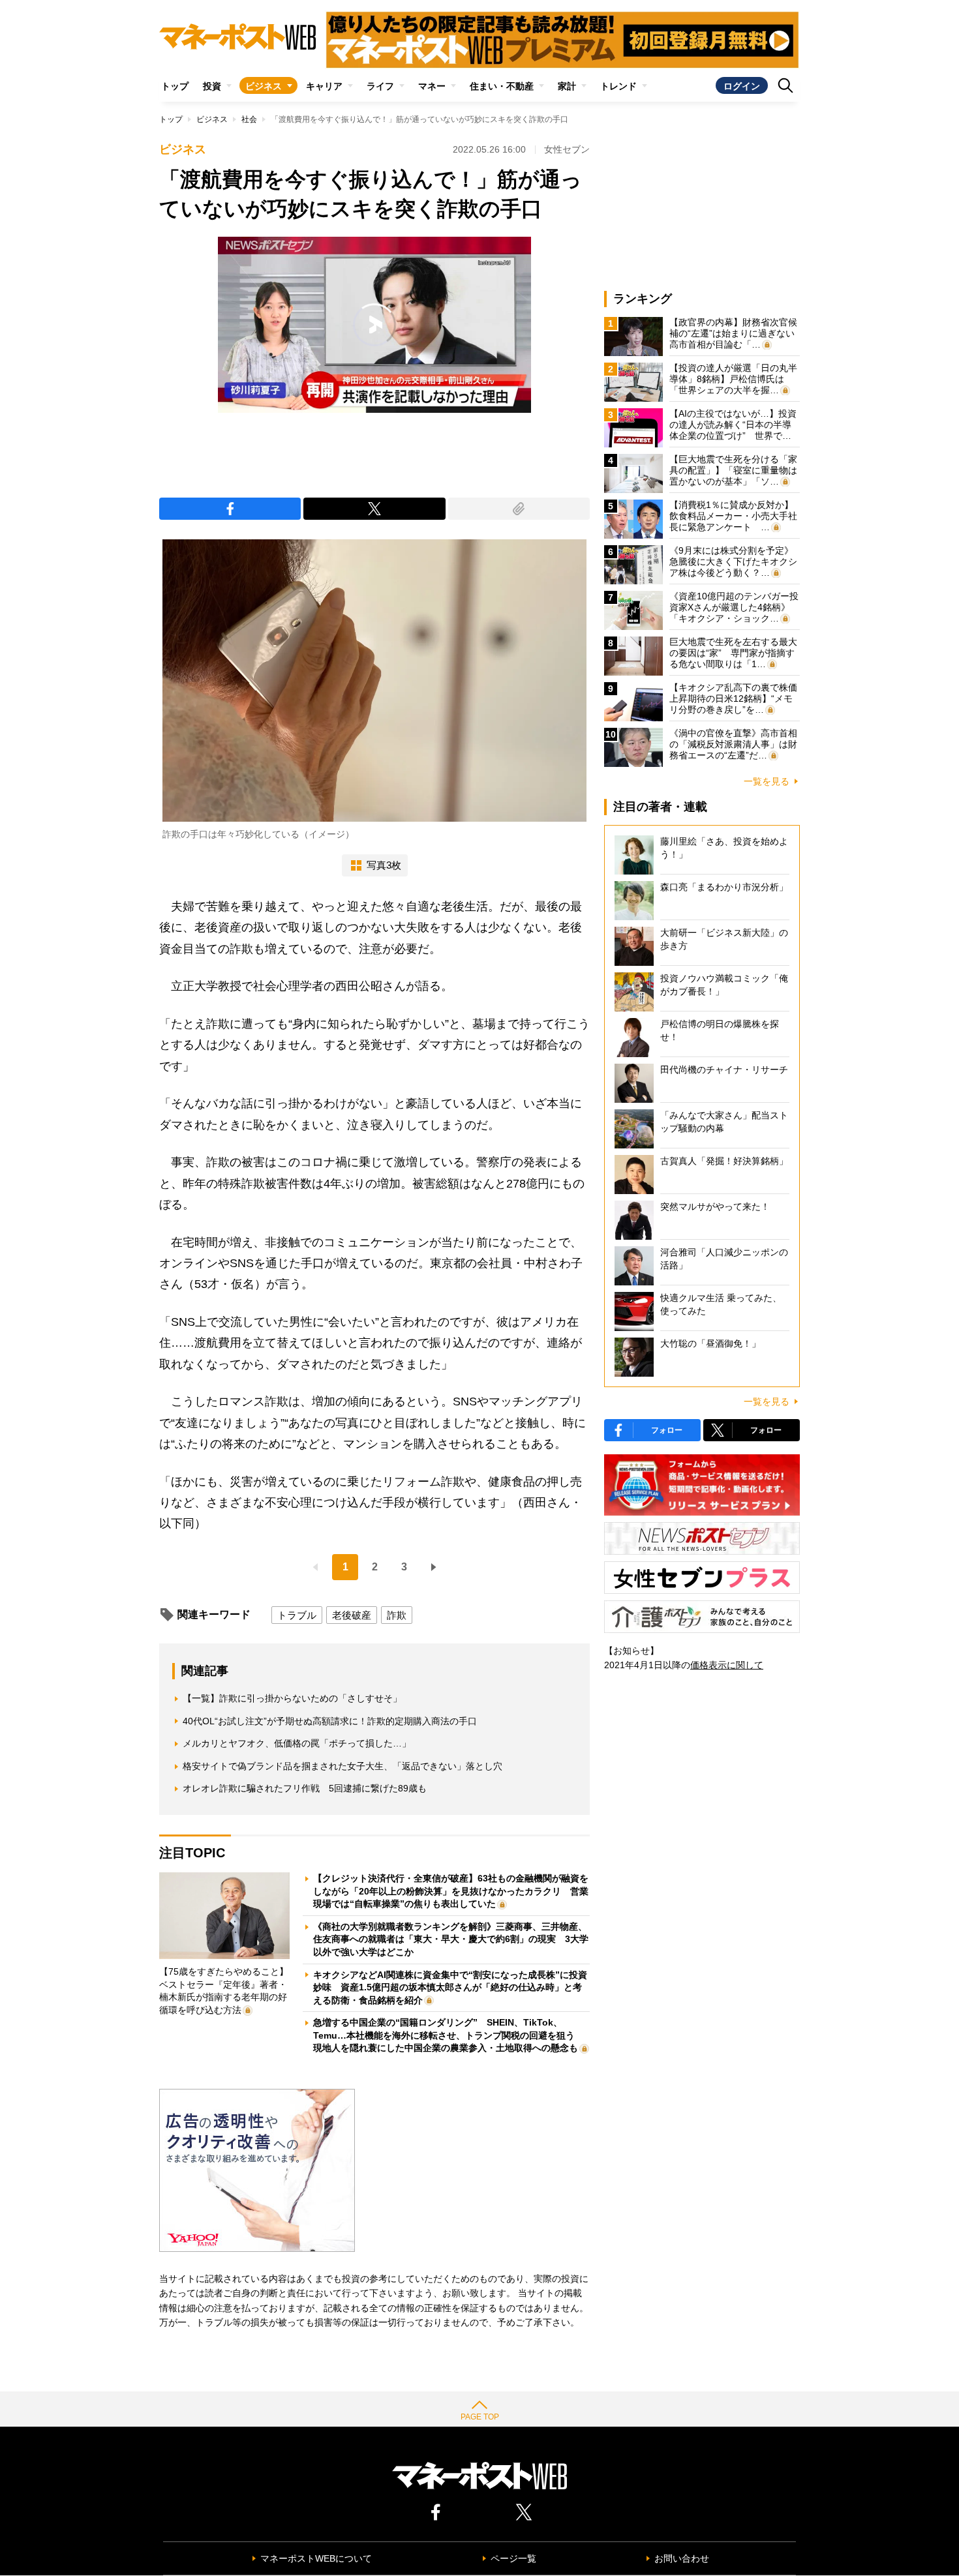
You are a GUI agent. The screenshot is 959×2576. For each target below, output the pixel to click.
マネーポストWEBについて (316, 2558)
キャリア (324, 86)
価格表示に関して (727, 1665)
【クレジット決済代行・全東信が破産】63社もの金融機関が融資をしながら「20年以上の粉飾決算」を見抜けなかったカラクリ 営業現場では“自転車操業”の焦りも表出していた (451, 1891)
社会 (249, 119)
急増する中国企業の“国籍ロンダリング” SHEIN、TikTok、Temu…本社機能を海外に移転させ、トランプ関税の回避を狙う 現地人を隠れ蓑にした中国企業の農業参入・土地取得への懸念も (449, 2035)
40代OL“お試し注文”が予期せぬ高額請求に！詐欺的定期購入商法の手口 (330, 1721)
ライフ (380, 86)
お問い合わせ (682, 2558)
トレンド (618, 86)
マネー (432, 86)
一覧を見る (767, 781)
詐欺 (397, 1615)
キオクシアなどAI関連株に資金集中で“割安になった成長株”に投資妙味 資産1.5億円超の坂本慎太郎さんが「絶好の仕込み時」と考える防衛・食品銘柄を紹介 (450, 1987)
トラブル (297, 1615)
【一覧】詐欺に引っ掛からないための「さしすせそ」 (292, 1698)
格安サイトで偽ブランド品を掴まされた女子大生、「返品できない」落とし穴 (342, 1766)
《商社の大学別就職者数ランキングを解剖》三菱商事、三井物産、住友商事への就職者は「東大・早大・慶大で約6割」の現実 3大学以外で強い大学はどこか (451, 1939)
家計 (567, 86)
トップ (175, 86)
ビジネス (264, 86)
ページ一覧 (513, 2558)
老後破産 (352, 1615)
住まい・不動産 (502, 86)
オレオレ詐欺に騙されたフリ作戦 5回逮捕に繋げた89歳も (305, 1788)
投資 (212, 86)
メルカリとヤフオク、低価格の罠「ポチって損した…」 (297, 1743)
